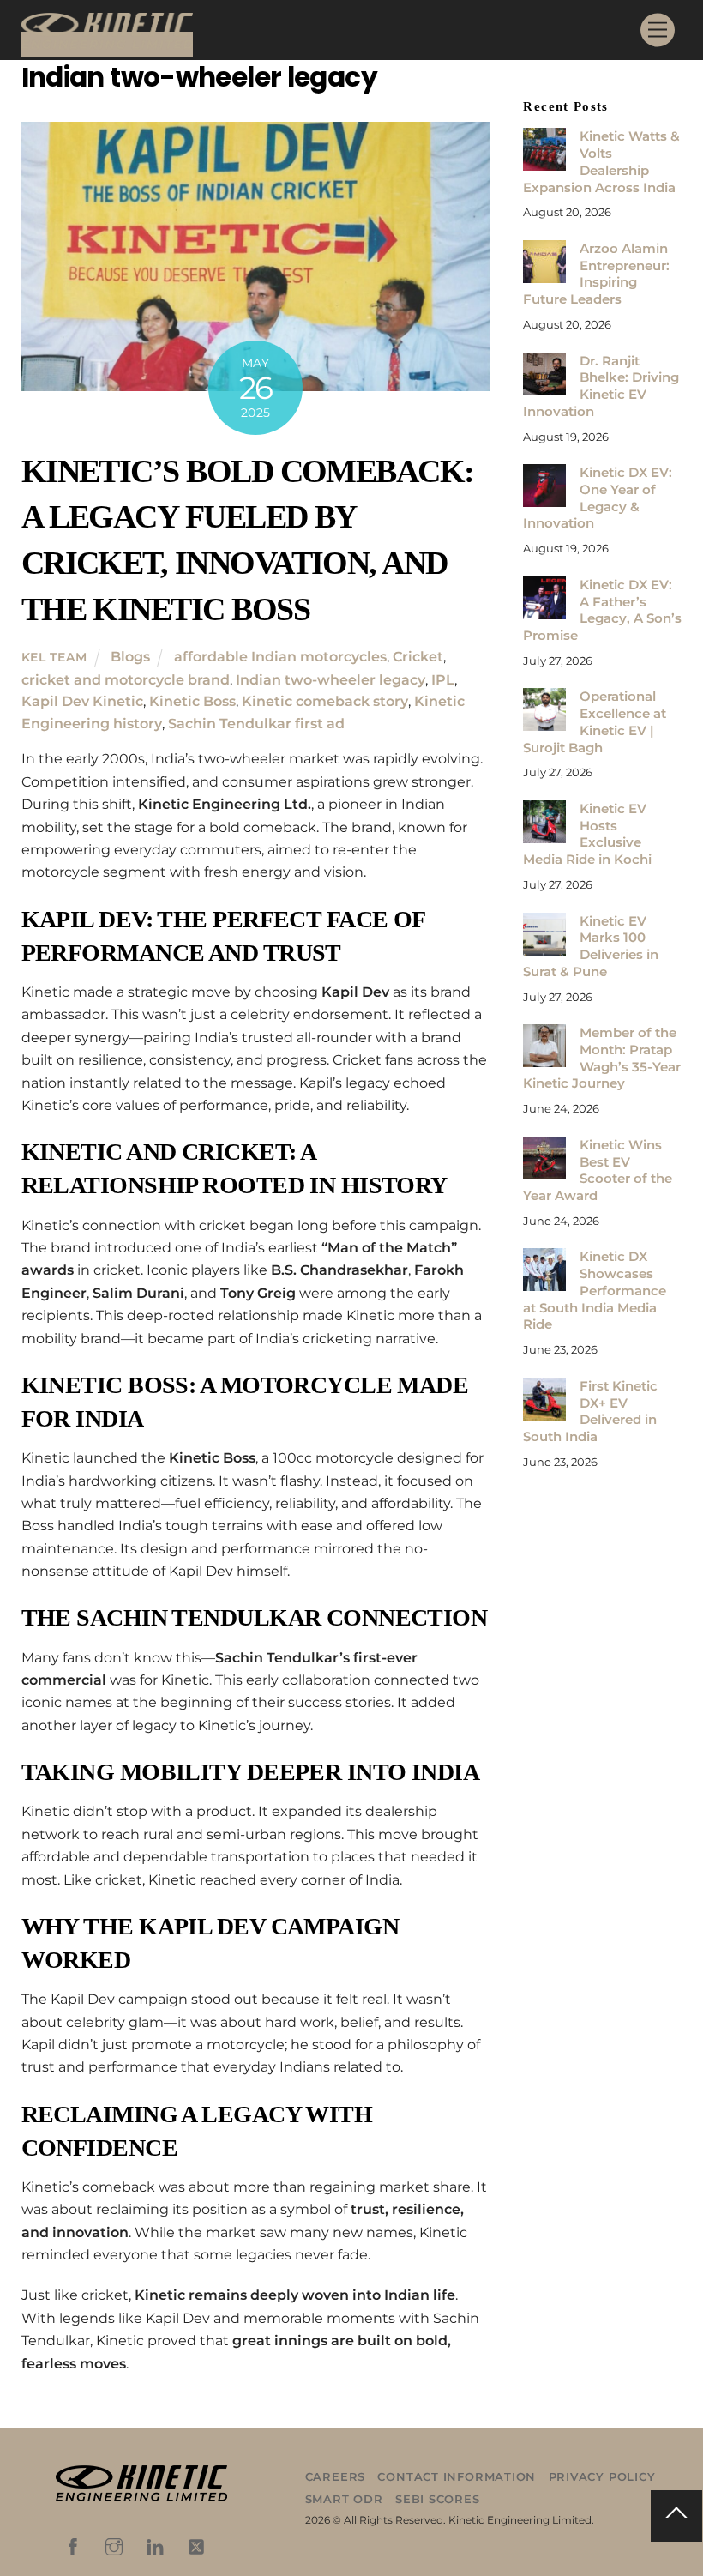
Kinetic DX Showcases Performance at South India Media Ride (594, 1290)
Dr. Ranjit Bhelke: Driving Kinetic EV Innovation (601, 386)
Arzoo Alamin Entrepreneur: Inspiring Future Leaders (596, 274)
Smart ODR (344, 2499)
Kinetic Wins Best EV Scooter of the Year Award (597, 1170)
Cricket (418, 657)
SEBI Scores (438, 2499)
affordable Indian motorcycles (280, 657)
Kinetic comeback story (325, 701)
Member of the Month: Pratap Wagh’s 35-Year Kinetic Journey (601, 1058)
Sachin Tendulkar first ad (256, 724)
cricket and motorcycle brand (126, 680)
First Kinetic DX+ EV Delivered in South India (590, 1411)
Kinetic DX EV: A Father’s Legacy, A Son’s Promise (602, 610)
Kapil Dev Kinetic (82, 701)
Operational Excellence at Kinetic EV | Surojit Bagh (594, 721)
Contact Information (457, 2476)
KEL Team (54, 657)
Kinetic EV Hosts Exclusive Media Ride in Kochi (587, 834)
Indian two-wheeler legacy (330, 680)
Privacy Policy (602, 2476)
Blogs (130, 657)
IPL (443, 680)
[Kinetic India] (107, 44)
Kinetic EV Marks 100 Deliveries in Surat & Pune (590, 946)
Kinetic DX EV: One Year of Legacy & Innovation (597, 498)
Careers (335, 2476)
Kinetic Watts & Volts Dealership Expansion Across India (601, 161)
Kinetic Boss (192, 701)
